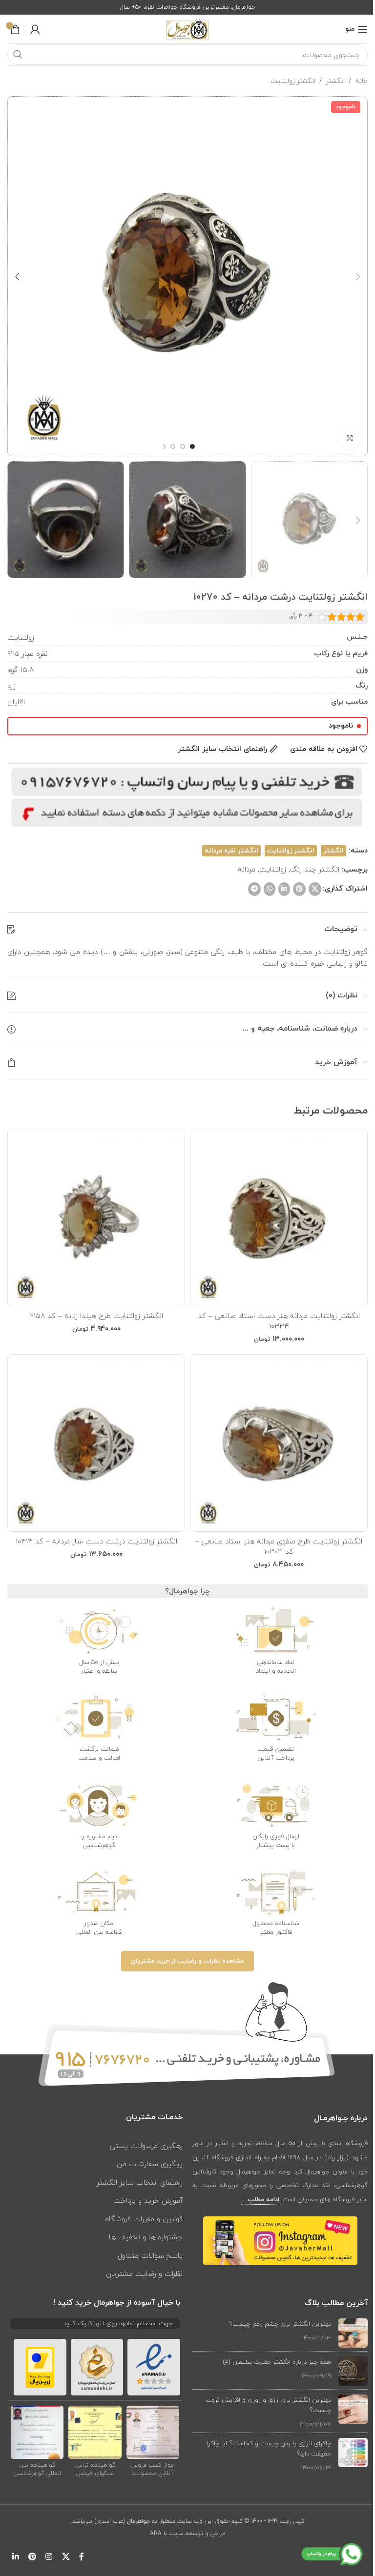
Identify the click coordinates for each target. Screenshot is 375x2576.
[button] (358, 276)
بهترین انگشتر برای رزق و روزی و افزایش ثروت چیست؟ (268, 2405)
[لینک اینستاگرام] (49, 2557)
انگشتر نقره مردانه (231, 851)
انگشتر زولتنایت (293, 81)
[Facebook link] (82, 2557)
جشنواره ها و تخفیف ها (146, 2237)
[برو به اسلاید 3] (173, 446)
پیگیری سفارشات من (150, 2164)
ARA (156, 2533)
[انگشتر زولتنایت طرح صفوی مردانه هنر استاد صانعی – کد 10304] (279, 1443)
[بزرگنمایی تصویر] (349, 438)
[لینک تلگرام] (254, 889)
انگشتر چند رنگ (315, 869)
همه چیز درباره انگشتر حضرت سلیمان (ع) (277, 2362)
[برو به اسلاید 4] (163, 446)
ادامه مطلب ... (260, 2200)
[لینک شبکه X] (315, 889)
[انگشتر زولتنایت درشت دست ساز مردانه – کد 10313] (96, 1443)
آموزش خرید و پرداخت (148, 2200)
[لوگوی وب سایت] (187, 28)
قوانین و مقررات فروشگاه (144, 2219)
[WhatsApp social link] (270, 889)
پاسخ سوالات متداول (150, 2255)
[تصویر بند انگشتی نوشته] (353, 2333)
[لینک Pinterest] (299, 889)
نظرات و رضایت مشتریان (144, 2273)
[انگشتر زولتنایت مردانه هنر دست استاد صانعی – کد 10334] (279, 1217)
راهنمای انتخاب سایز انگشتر (140, 2182)
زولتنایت (273, 869)
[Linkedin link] (284, 889)
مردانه (247, 869)
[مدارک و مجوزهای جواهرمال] (153, 2432)
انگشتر (335, 81)
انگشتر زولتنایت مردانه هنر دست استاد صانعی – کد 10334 (279, 1321)
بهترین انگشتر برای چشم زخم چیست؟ (280, 2324)
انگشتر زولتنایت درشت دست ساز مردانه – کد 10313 (96, 1541)
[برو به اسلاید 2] (183, 446)
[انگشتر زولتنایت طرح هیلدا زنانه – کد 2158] (96, 1217)
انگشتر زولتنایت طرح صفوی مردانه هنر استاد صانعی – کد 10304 (279, 1546)
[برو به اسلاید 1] (192, 446)
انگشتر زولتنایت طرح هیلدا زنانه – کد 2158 (96, 1316)
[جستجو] (18, 55)
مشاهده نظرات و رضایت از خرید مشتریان (187, 1961)
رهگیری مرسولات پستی (146, 2146)
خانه (362, 81)
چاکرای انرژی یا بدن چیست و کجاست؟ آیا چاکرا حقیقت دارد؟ (269, 2448)
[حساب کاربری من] (35, 29)
